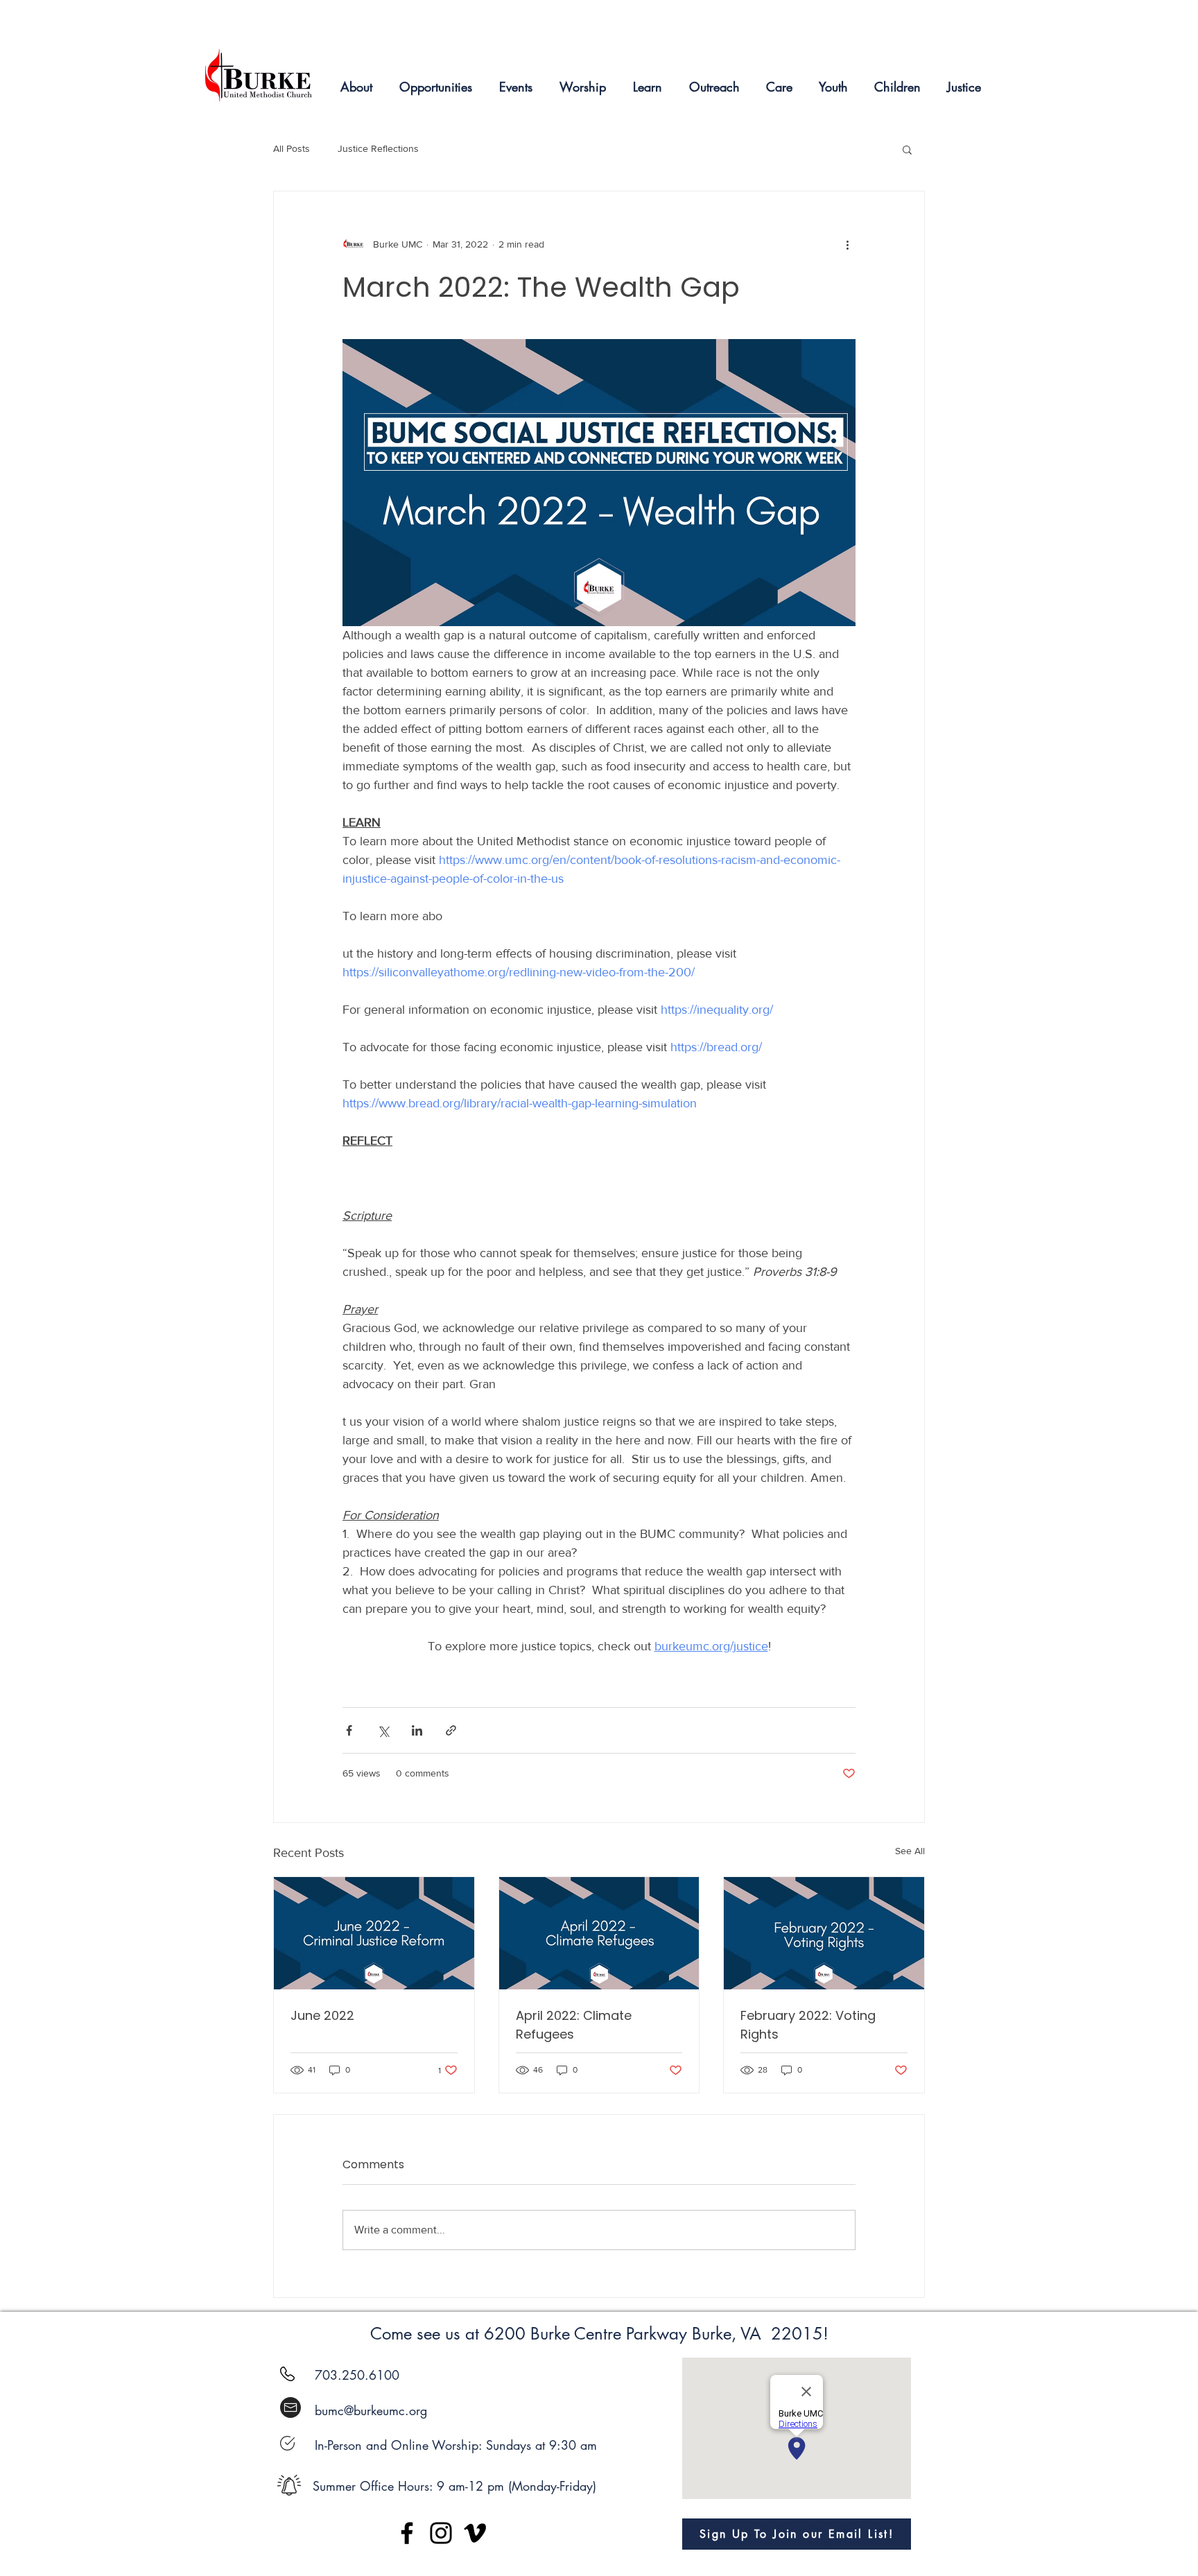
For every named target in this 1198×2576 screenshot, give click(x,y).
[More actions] (847, 244)
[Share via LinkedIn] (417, 1730)
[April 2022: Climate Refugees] (599, 1933)
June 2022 (322, 2015)
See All (910, 1851)
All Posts (292, 148)
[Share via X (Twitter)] (383, 1730)
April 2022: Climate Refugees (574, 2025)
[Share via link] (451, 1730)
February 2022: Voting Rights (808, 2025)
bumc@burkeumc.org (371, 2410)
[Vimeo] (475, 2533)
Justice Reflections (378, 148)
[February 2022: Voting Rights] (824, 1933)
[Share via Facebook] (349, 1730)
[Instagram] (441, 2533)
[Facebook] (407, 2533)
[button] (907, 149)
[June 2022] (374, 1933)
